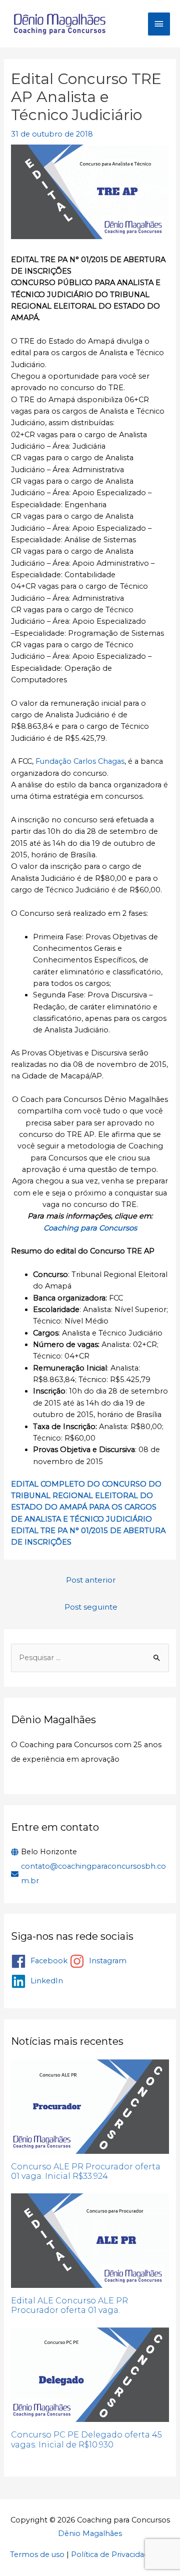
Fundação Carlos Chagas (80, 761)
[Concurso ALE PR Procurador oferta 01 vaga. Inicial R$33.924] (90, 2107)
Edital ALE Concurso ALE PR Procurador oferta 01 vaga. (69, 2305)
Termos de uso (37, 2554)
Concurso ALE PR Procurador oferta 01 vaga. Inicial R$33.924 (86, 2171)
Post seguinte (91, 1607)
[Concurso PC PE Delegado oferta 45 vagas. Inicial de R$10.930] (90, 2375)
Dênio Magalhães (90, 2533)
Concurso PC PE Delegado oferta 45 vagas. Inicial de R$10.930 (86, 2439)
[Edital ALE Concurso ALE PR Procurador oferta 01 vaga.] (90, 2241)
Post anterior (91, 1580)
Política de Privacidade (112, 2554)
